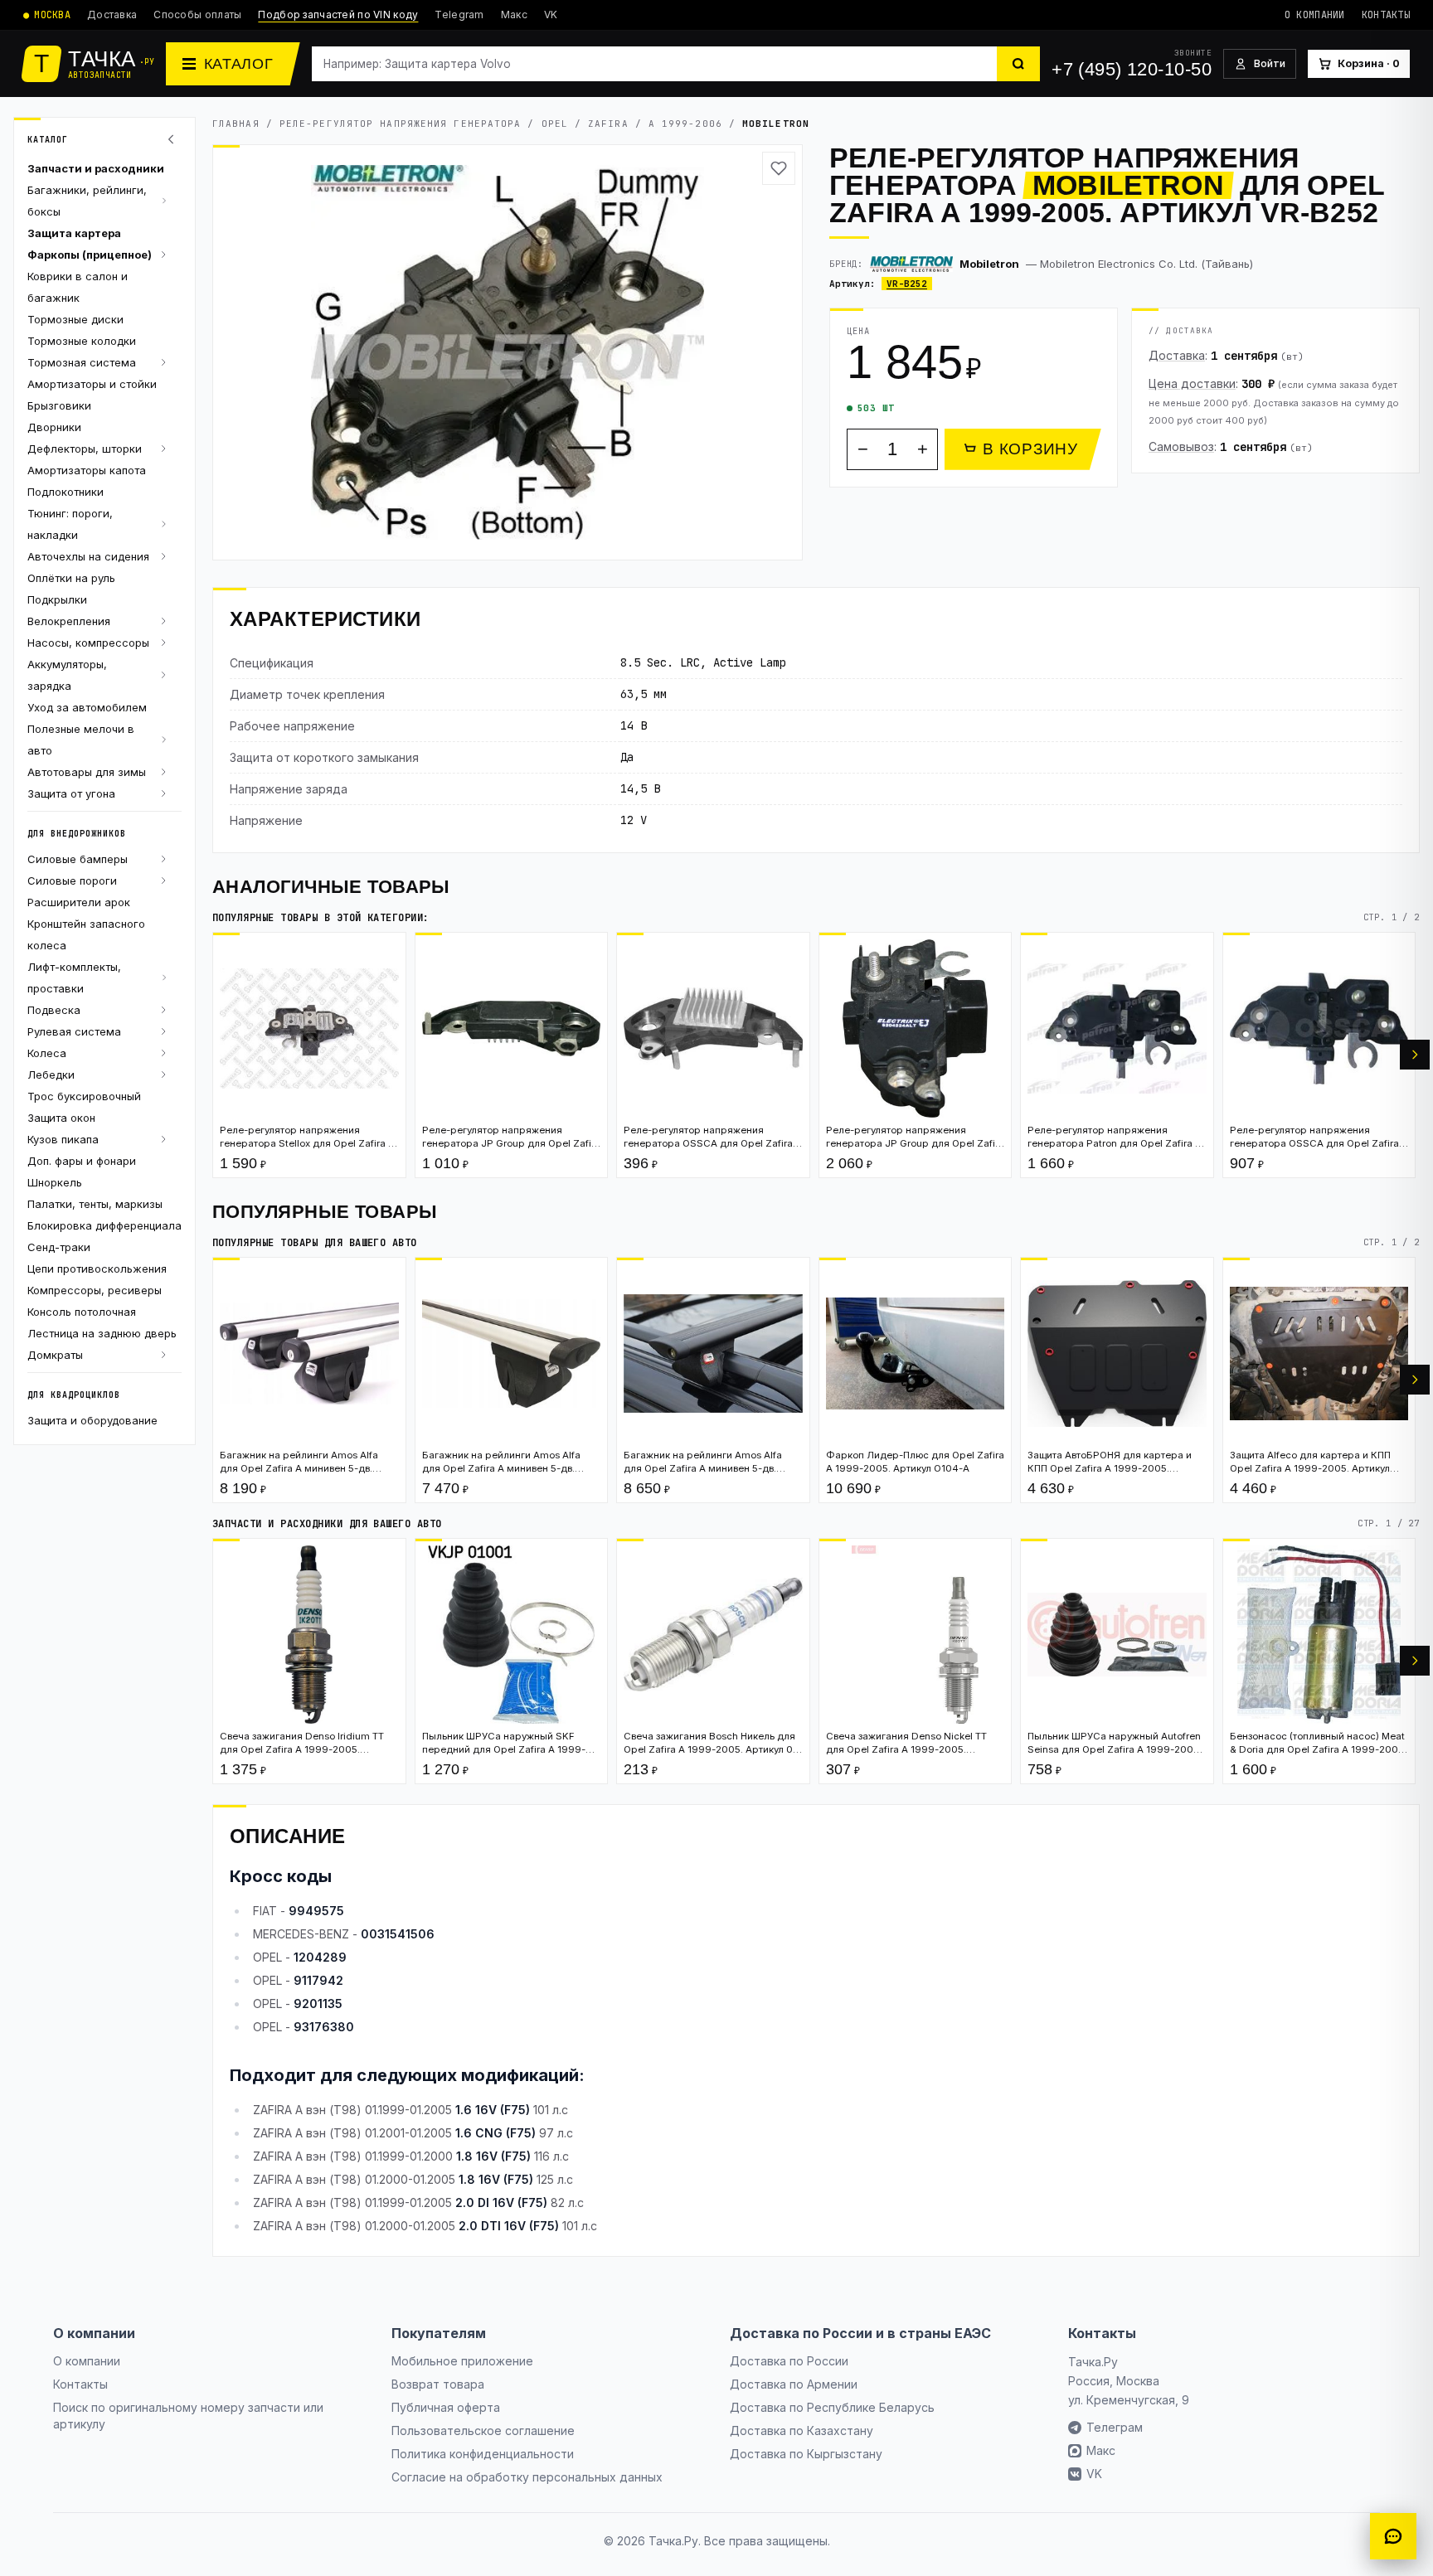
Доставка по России (789, 2361)
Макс (514, 15)
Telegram (459, 15)
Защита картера (74, 233)
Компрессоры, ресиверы (95, 1290)
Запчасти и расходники (96, 168)
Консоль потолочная (82, 1312)
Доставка (112, 15)
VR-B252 (907, 284)
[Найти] (1018, 64)
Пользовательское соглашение (483, 2430)
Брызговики (59, 405)
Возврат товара (438, 2384)
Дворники (54, 427)
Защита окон (61, 1118)
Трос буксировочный (84, 1096)
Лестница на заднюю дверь (102, 1333)
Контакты (1386, 15)
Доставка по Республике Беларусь (832, 2407)
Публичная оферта (446, 2407)
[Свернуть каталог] (173, 139)
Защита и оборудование (92, 1420)
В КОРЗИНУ (1030, 449)
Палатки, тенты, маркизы (95, 1204)
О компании (1315, 15)
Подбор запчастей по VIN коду (338, 15)
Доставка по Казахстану (802, 2430)
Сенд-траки (59, 1247)
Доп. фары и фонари (82, 1161)
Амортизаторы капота (87, 470)
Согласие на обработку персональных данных (527, 2477)
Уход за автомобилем (87, 707)
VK (551, 15)
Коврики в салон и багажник (78, 287)
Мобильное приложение (462, 2361)
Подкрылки (57, 599)
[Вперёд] (1415, 1055)
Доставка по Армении (794, 2384)
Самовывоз (1181, 446)
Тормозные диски (75, 319)
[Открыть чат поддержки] (1393, 2536)
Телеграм (1115, 2427)
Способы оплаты (197, 15)
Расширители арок (79, 902)
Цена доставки (1192, 383)
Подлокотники (66, 492)
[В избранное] (779, 168)
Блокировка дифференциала (104, 1225)
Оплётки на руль (71, 578)
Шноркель (55, 1182)
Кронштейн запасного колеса (86, 934)
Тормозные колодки (82, 341)
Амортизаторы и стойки (92, 384)
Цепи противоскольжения (97, 1269)
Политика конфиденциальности (483, 2454)
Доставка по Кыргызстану (806, 2454)
